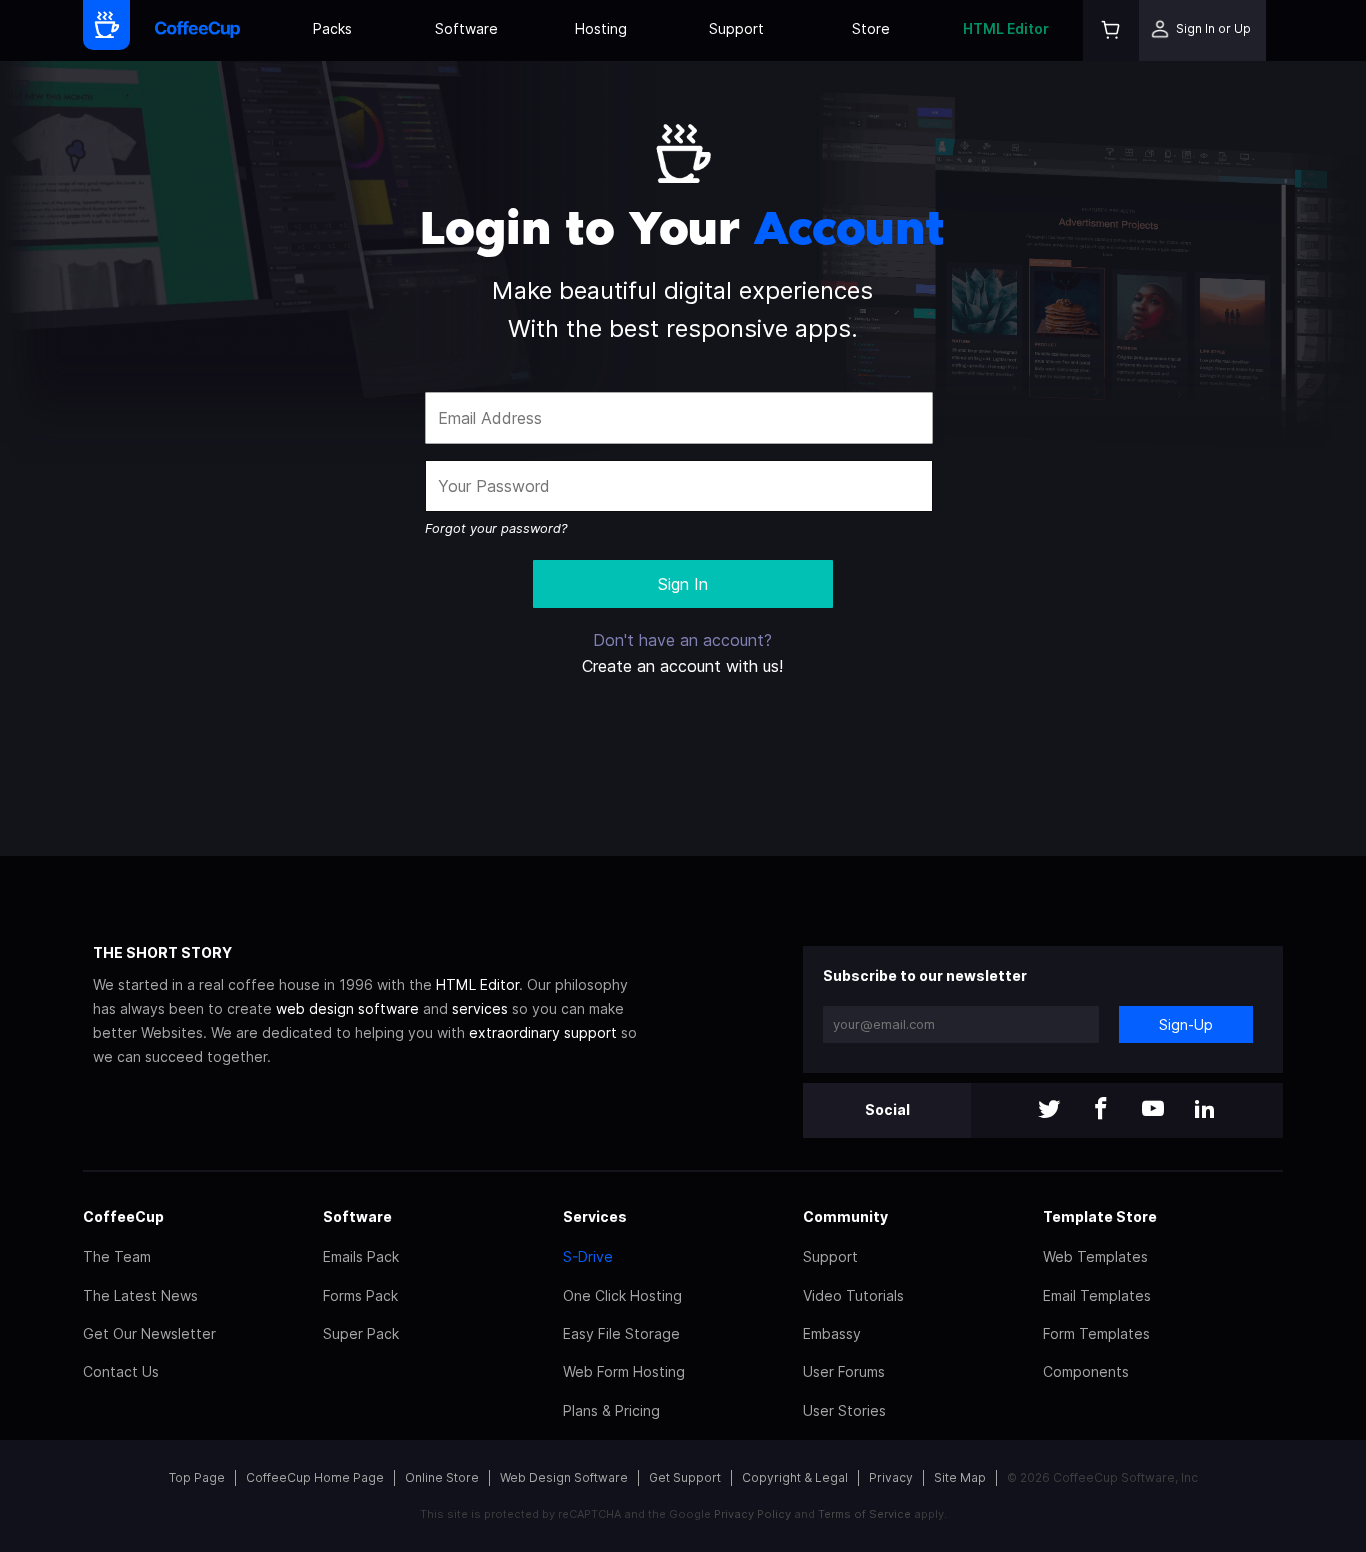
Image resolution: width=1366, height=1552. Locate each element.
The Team (117, 1256)
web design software (347, 1008)
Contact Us (121, 1371)
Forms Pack (360, 1295)
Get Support (685, 1477)
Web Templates (1095, 1256)
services (480, 1008)
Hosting (601, 28)
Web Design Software (564, 1477)
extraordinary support (543, 1032)
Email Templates (1097, 1295)
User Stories (844, 1410)
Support (736, 28)
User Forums (844, 1371)
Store (871, 28)
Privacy (891, 1477)
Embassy (832, 1333)
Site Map (960, 1477)
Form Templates (1096, 1333)
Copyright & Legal (795, 1477)
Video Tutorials (853, 1295)
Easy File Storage (621, 1333)
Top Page (197, 1477)
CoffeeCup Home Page (315, 1477)
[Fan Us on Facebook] (1101, 1110)
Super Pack (361, 1333)
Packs (332, 28)
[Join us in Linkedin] (1205, 1110)
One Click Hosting (622, 1295)
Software (466, 28)
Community (845, 1216)
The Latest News (140, 1295)
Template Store (1100, 1216)
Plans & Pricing (611, 1410)
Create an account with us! (682, 666)
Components (1086, 1371)
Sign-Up (1186, 1024)
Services (595, 1216)
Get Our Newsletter (149, 1333)
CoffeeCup (123, 1216)
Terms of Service (864, 1514)
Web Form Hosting (624, 1371)
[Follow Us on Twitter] (1049, 1110)
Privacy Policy (752, 1514)
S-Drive (588, 1256)
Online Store (442, 1477)
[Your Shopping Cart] (1111, 30)
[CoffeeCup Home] (197, 30)
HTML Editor (1006, 28)
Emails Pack (361, 1256)
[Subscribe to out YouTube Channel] (1153, 1110)
